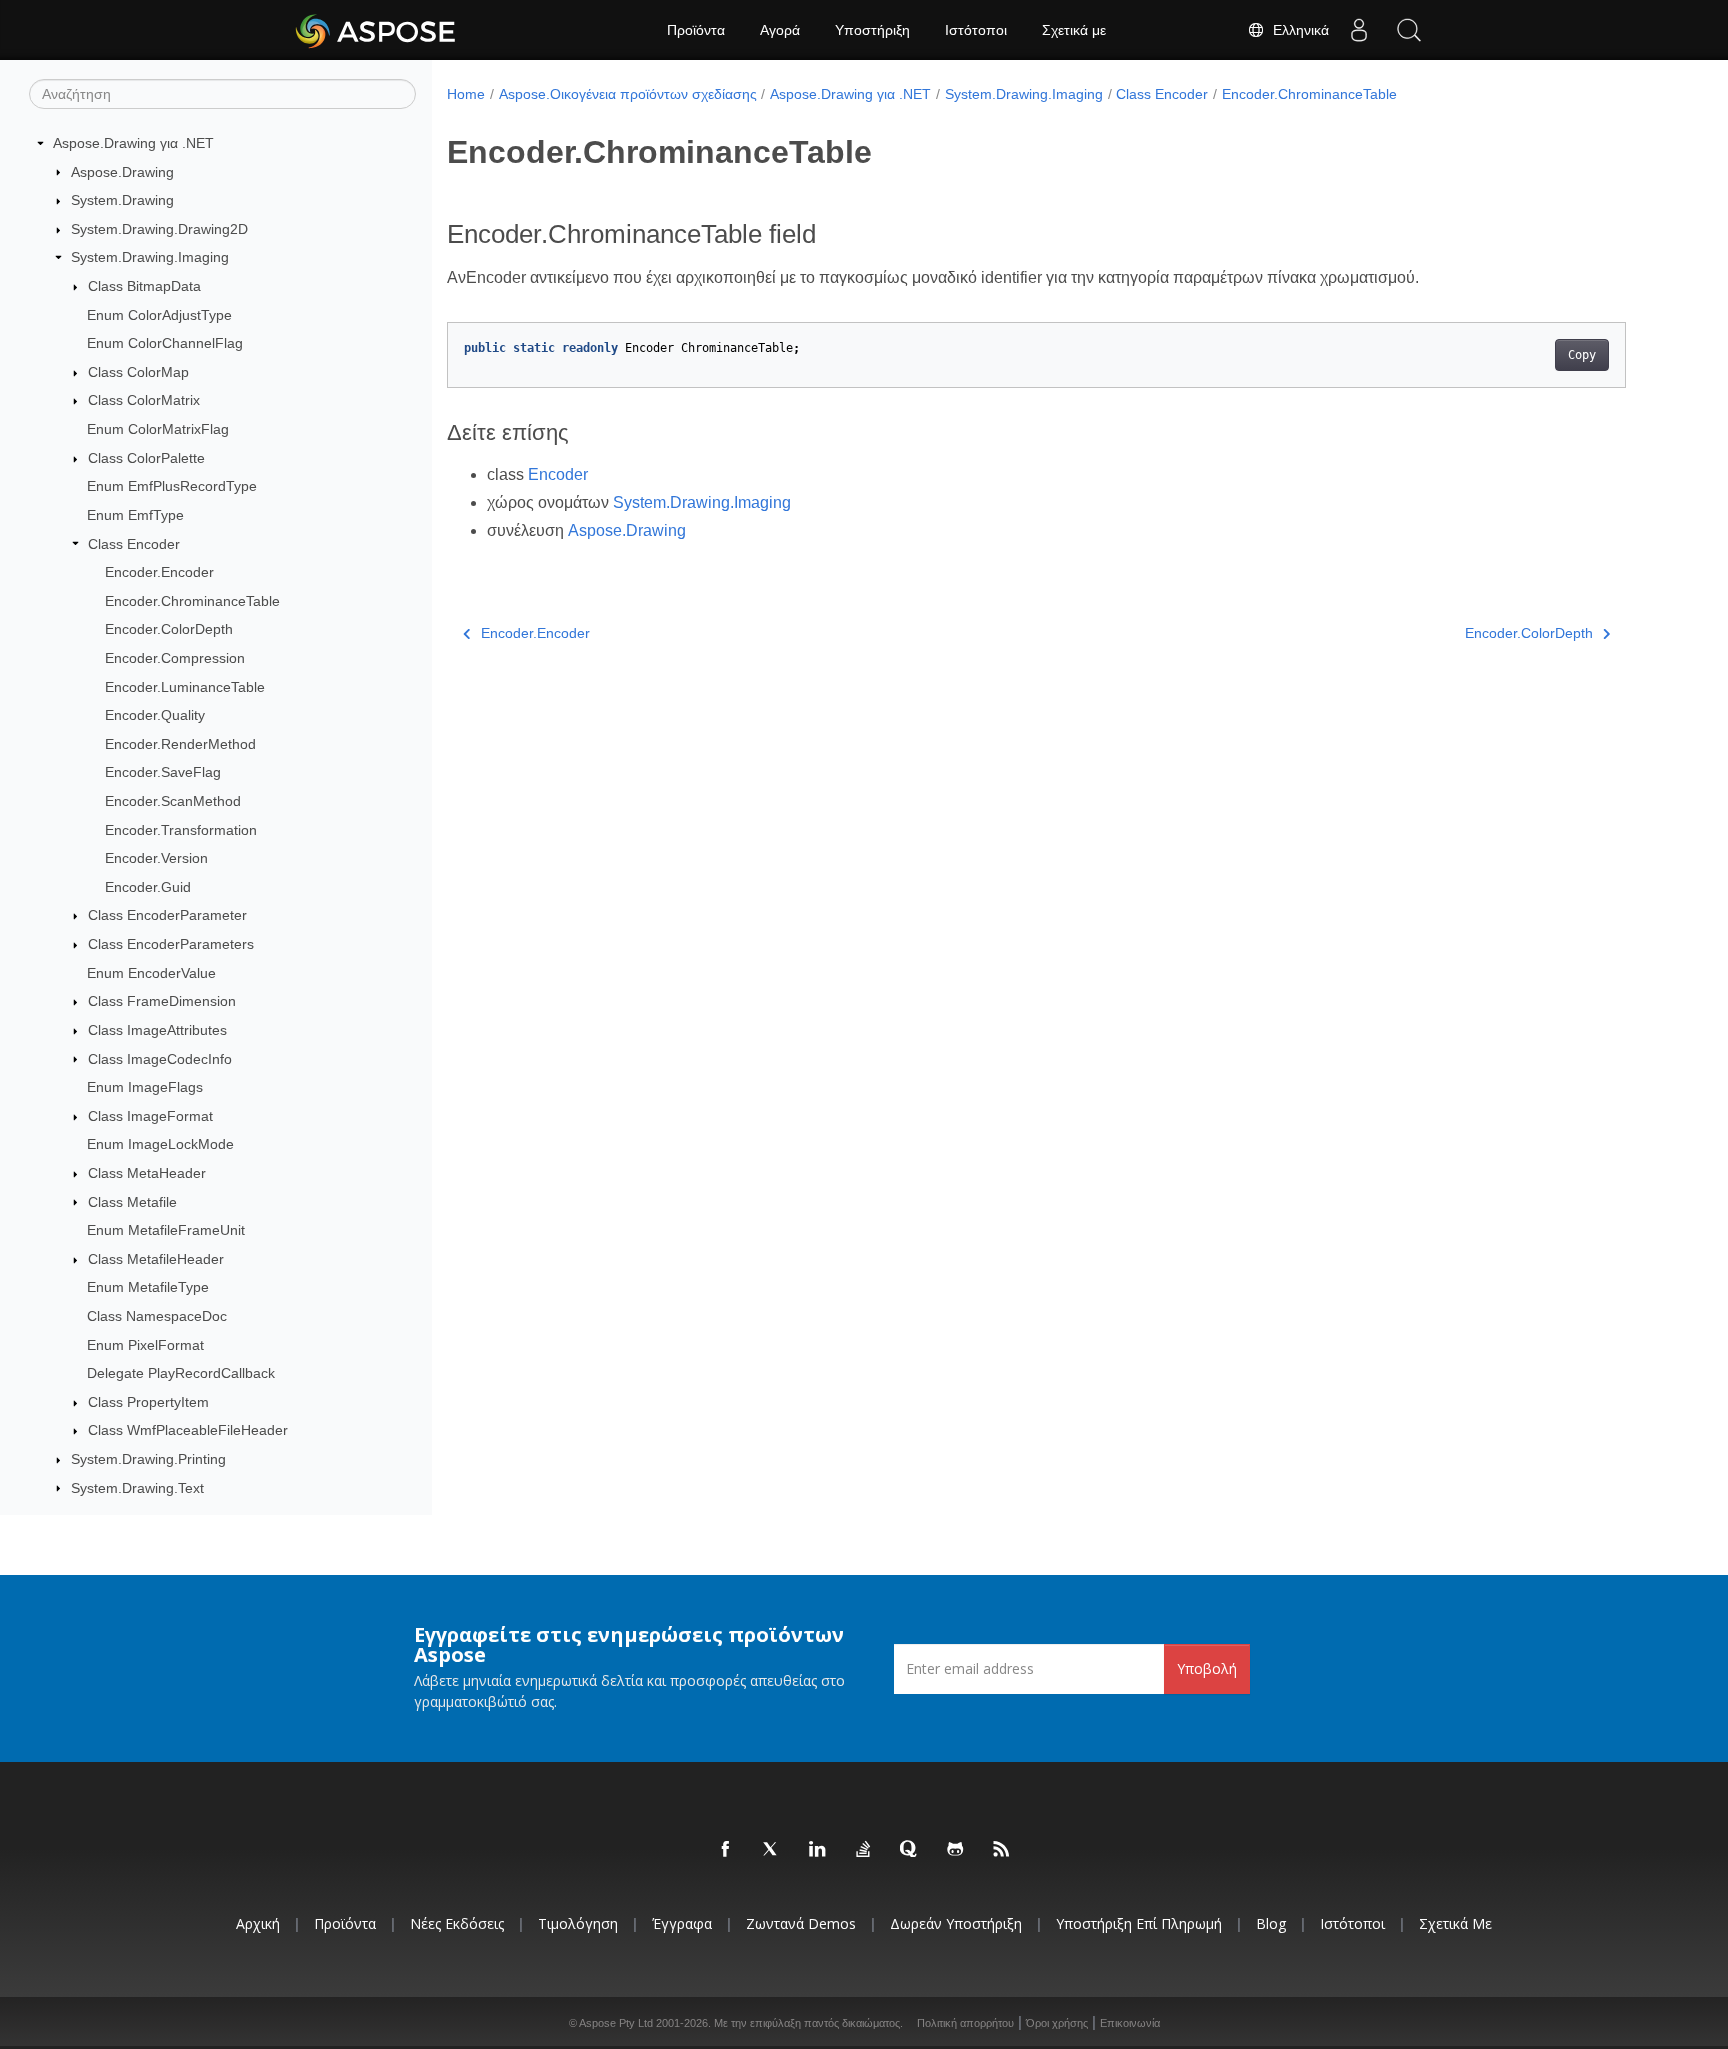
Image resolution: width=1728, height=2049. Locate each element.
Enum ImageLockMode (160, 1144)
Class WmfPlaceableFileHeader (188, 1430)
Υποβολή (1207, 1668)
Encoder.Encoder (159, 572)
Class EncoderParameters (171, 944)
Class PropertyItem (148, 1402)
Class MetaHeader (147, 1173)
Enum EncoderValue (151, 973)
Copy (1582, 355)
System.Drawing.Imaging (150, 257)
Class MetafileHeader (156, 1259)
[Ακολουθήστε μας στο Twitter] (772, 1850)
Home (466, 94)
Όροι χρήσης (1057, 2023)
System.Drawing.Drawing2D (159, 229)
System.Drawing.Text (137, 1488)
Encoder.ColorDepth (169, 629)
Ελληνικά (1297, 30)
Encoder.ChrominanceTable (192, 601)
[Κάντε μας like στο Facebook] (726, 1850)
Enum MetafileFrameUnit (166, 1230)
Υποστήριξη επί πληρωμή (1139, 1923)
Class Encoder (134, 544)
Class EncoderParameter (167, 915)
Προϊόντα (696, 30)
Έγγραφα (682, 1923)
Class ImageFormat (150, 1116)
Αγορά (780, 30)
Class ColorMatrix (144, 400)
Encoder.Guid (148, 887)
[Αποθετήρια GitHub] (956, 1850)
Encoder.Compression (175, 658)
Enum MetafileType (148, 1287)
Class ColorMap (138, 372)
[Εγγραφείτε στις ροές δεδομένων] (1002, 1850)
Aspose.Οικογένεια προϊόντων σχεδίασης (628, 94)
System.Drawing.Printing (148, 1459)
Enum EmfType (135, 515)
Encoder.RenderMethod (180, 744)
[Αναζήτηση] (1409, 30)
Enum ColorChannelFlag (165, 343)
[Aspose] (376, 30)
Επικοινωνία (1130, 2023)
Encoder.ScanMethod (173, 801)
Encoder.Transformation (181, 830)
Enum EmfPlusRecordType (172, 486)
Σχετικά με (1074, 30)
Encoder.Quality (155, 715)
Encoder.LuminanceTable (185, 687)
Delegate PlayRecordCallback (181, 1373)
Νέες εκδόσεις (457, 1923)
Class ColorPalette (146, 458)
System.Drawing (122, 200)
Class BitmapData (144, 286)
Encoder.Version (156, 858)
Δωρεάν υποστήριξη (956, 1923)
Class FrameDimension (162, 1001)
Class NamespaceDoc (157, 1316)
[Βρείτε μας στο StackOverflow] (864, 1850)
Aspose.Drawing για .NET (133, 143)
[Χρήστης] (1359, 30)
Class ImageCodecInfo (160, 1059)
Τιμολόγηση (578, 1923)
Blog (1271, 1923)
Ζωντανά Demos (801, 1923)
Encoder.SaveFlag (163, 772)
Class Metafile (132, 1202)
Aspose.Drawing (122, 172)
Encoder (558, 474)
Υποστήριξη (872, 30)
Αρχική (258, 1923)
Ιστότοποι (976, 30)
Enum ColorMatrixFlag (158, 429)
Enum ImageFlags (145, 1087)
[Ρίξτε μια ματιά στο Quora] (910, 1850)
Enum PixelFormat (145, 1345)
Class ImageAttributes (157, 1030)
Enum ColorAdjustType (159, 315)
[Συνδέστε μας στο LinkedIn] (818, 1850)
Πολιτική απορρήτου (965, 2023)
